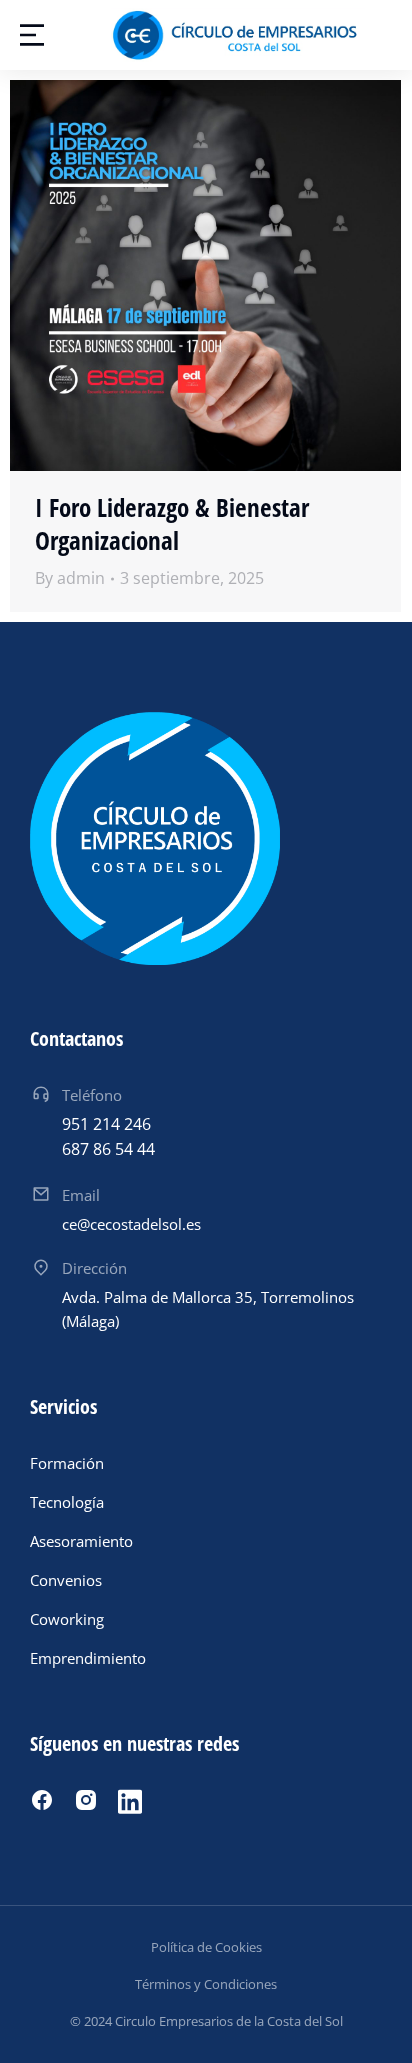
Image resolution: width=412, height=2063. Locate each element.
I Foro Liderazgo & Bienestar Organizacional (172, 523)
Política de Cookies (206, 1947)
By (70, 578)
